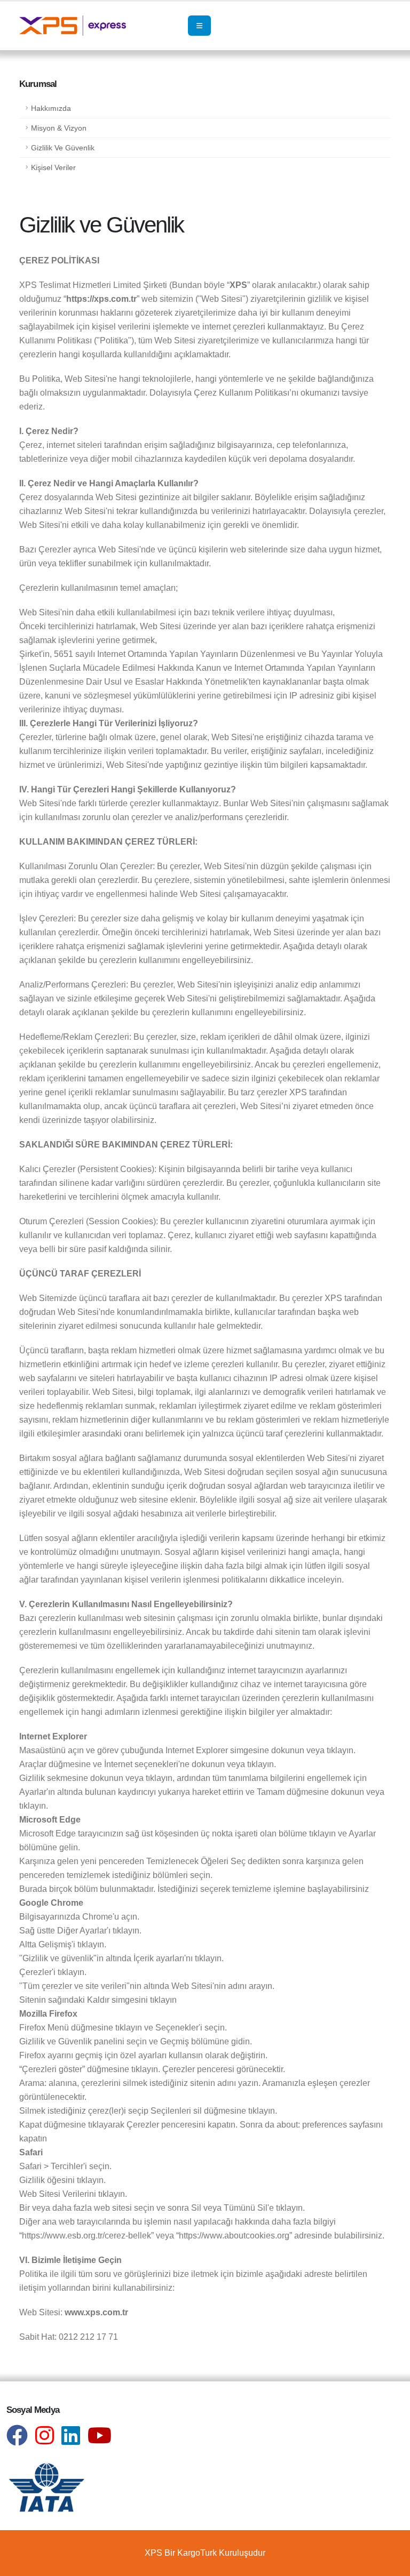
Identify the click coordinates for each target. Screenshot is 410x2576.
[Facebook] (21, 2440)
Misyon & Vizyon (59, 128)
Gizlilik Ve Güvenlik (63, 148)
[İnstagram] (48, 2440)
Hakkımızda (51, 108)
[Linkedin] (74, 2440)
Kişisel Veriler (53, 167)
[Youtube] (102, 2440)
